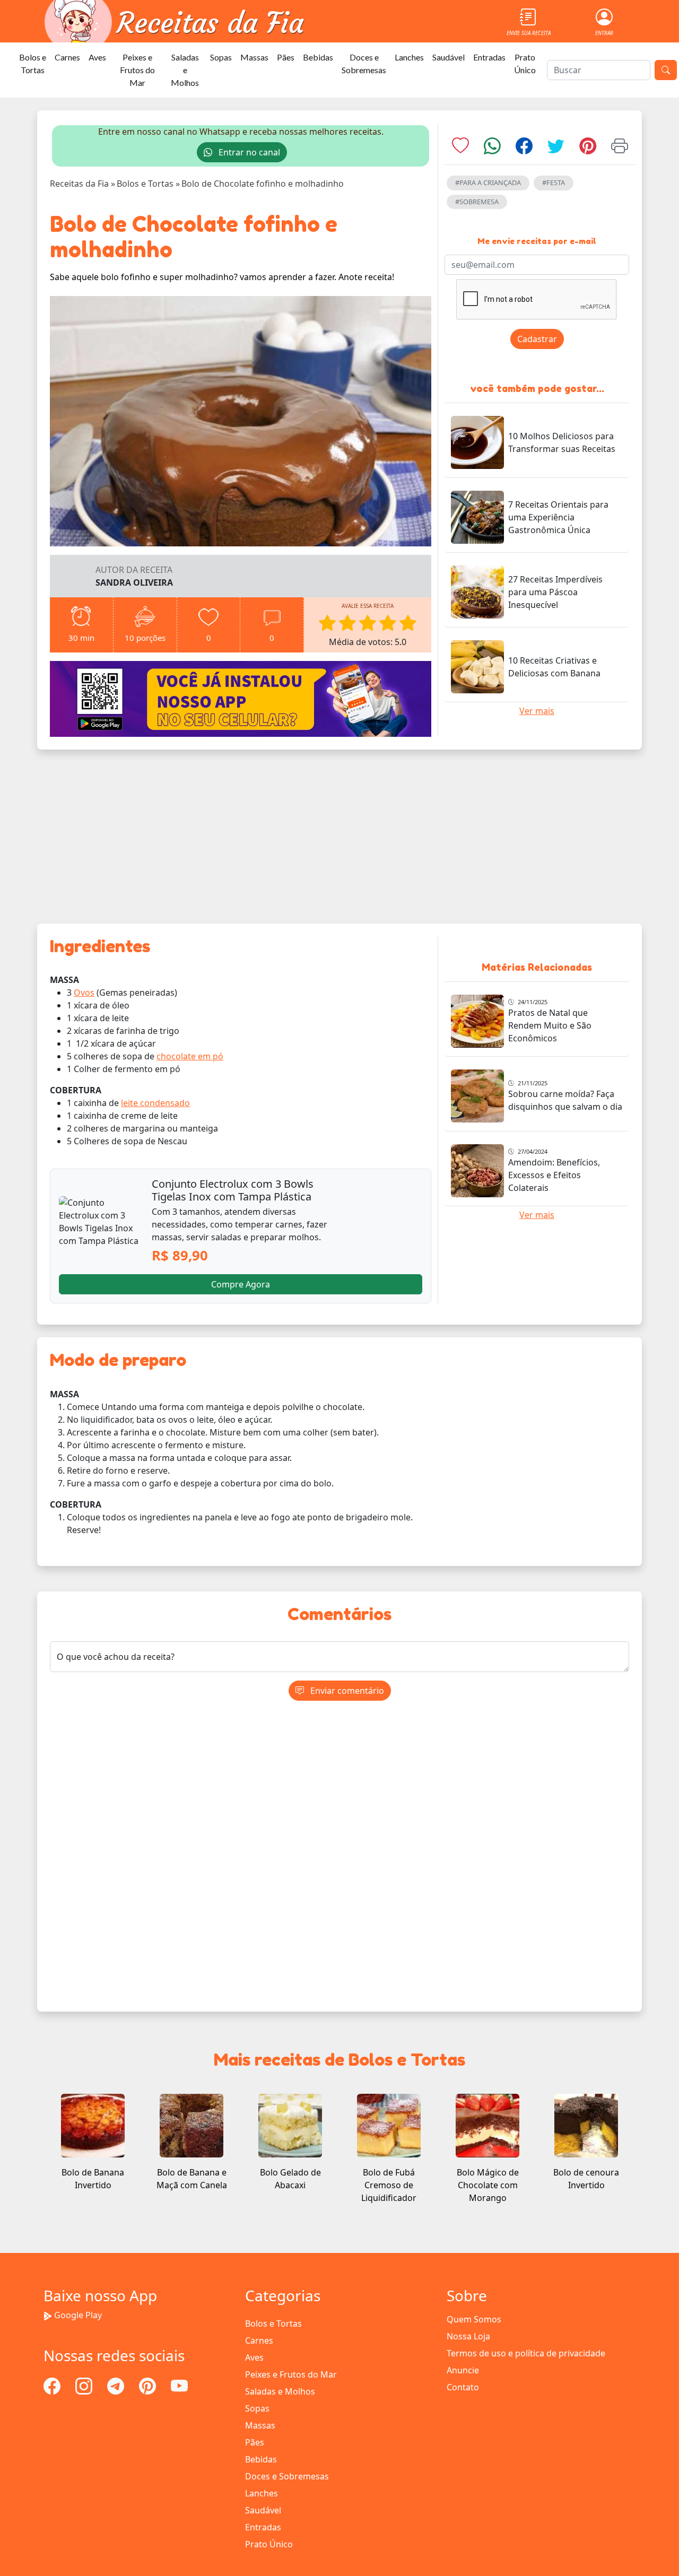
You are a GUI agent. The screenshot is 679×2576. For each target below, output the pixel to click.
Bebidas (318, 57)
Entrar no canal (248, 152)
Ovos (84, 993)
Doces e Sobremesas (364, 63)
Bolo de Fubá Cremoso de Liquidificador (389, 2185)
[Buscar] (666, 70)
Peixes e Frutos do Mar (137, 70)
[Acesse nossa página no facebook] (53, 2385)
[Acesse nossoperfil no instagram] (85, 2385)
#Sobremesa (477, 202)
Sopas (221, 57)
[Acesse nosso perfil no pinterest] (149, 2385)
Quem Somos (474, 2319)
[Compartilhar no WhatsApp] (492, 149)
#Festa (554, 182)
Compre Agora (241, 1284)
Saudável (449, 57)
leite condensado (155, 1103)
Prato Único (525, 63)
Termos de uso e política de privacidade (526, 2353)
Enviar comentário (346, 1691)
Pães (286, 57)
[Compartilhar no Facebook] (524, 149)
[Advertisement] (339, 837)
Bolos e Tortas (33, 63)
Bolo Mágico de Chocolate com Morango (488, 2185)
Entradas (489, 57)
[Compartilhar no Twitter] (556, 149)
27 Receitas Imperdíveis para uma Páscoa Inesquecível (555, 592)
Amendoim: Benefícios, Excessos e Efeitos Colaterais (554, 1175)
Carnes (67, 57)
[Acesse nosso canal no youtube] (179, 2385)
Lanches (409, 57)
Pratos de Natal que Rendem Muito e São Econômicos (550, 1025)
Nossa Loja (468, 2336)
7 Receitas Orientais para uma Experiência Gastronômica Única (558, 517)
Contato (463, 2387)
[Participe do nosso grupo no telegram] (117, 2385)
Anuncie (463, 2370)
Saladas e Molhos (185, 70)
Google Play (78, 2315)
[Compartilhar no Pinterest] (588, 149)
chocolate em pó (190, 1056)
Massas (254, 57)
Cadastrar (537, 339)
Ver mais (537, 711)
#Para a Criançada (488, 182)
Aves (97, 57)
